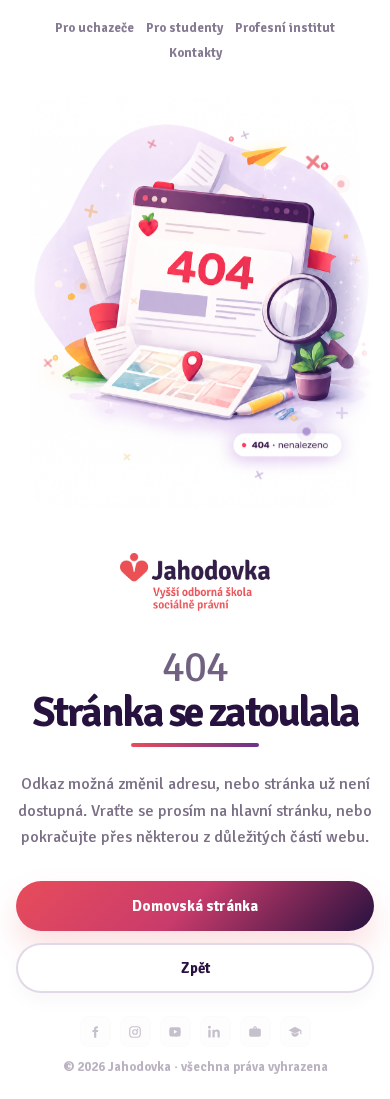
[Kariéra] (255, 1031)
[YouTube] (175, 1031)
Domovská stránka (195, 906)
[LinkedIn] (215, 1031)
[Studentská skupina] (295, 1031)
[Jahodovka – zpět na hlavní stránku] (195, 581)
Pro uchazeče (94, 28)
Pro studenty (184, 28)
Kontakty (195, 53)
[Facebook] (95, 1031)
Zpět (195, 968)
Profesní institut (285, 28)
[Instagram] (135, 1031)
